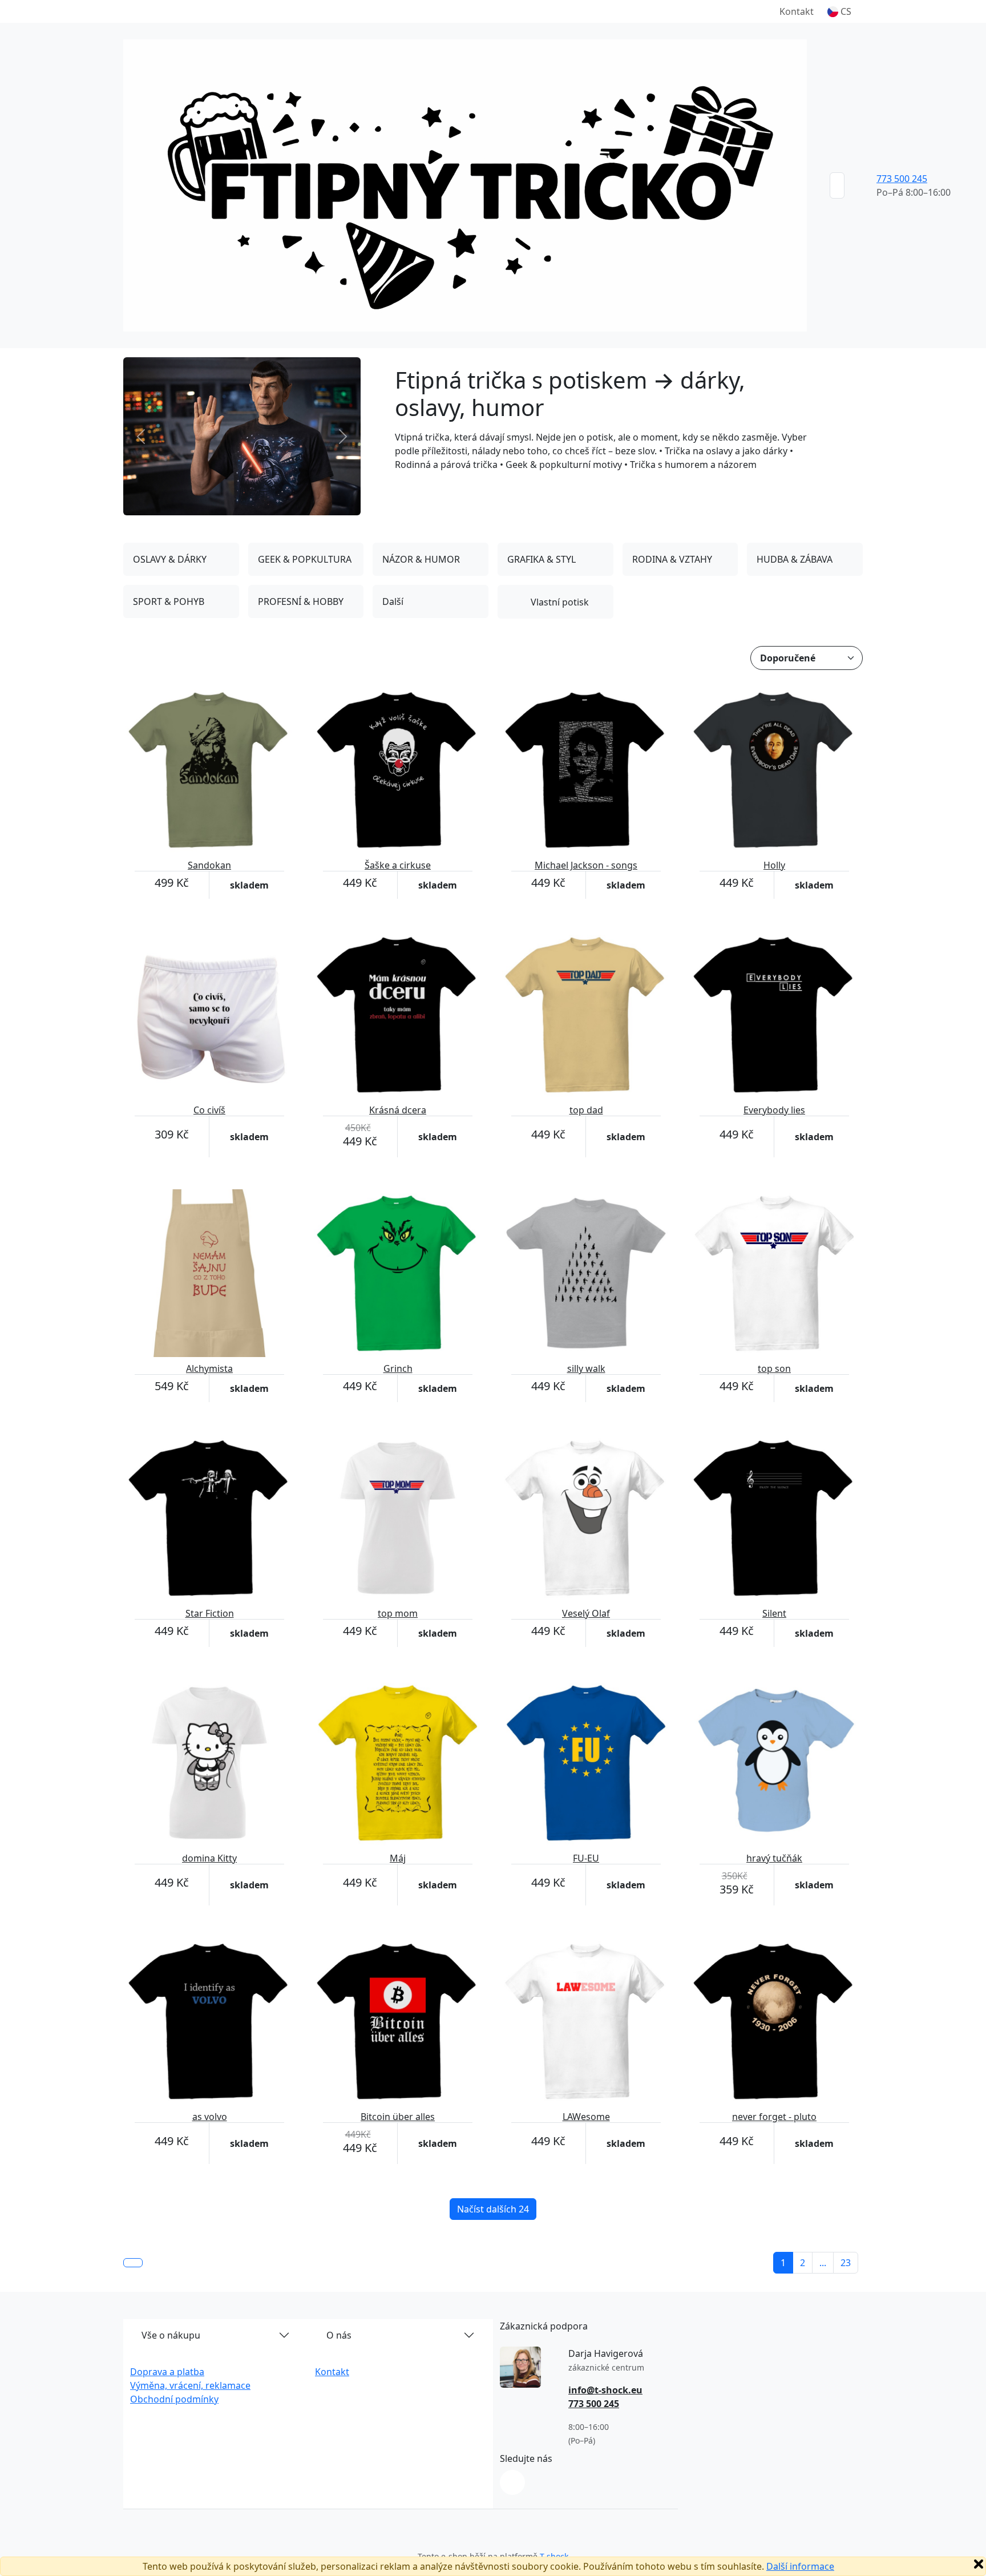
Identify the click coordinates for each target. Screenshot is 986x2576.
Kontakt (797, 11)
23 (846, 2263)
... (823, 2263)
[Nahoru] (133, 2263)
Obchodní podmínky (174, 2399)
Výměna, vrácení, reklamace (190, 2385)
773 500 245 (902, 179)
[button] (839, 11)
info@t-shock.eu (605, 2390)
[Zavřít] (979, 2564)
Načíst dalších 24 (493, 2209)
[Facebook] (512, 2482)
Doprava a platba (167, 2372)
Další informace (800, 2566)
